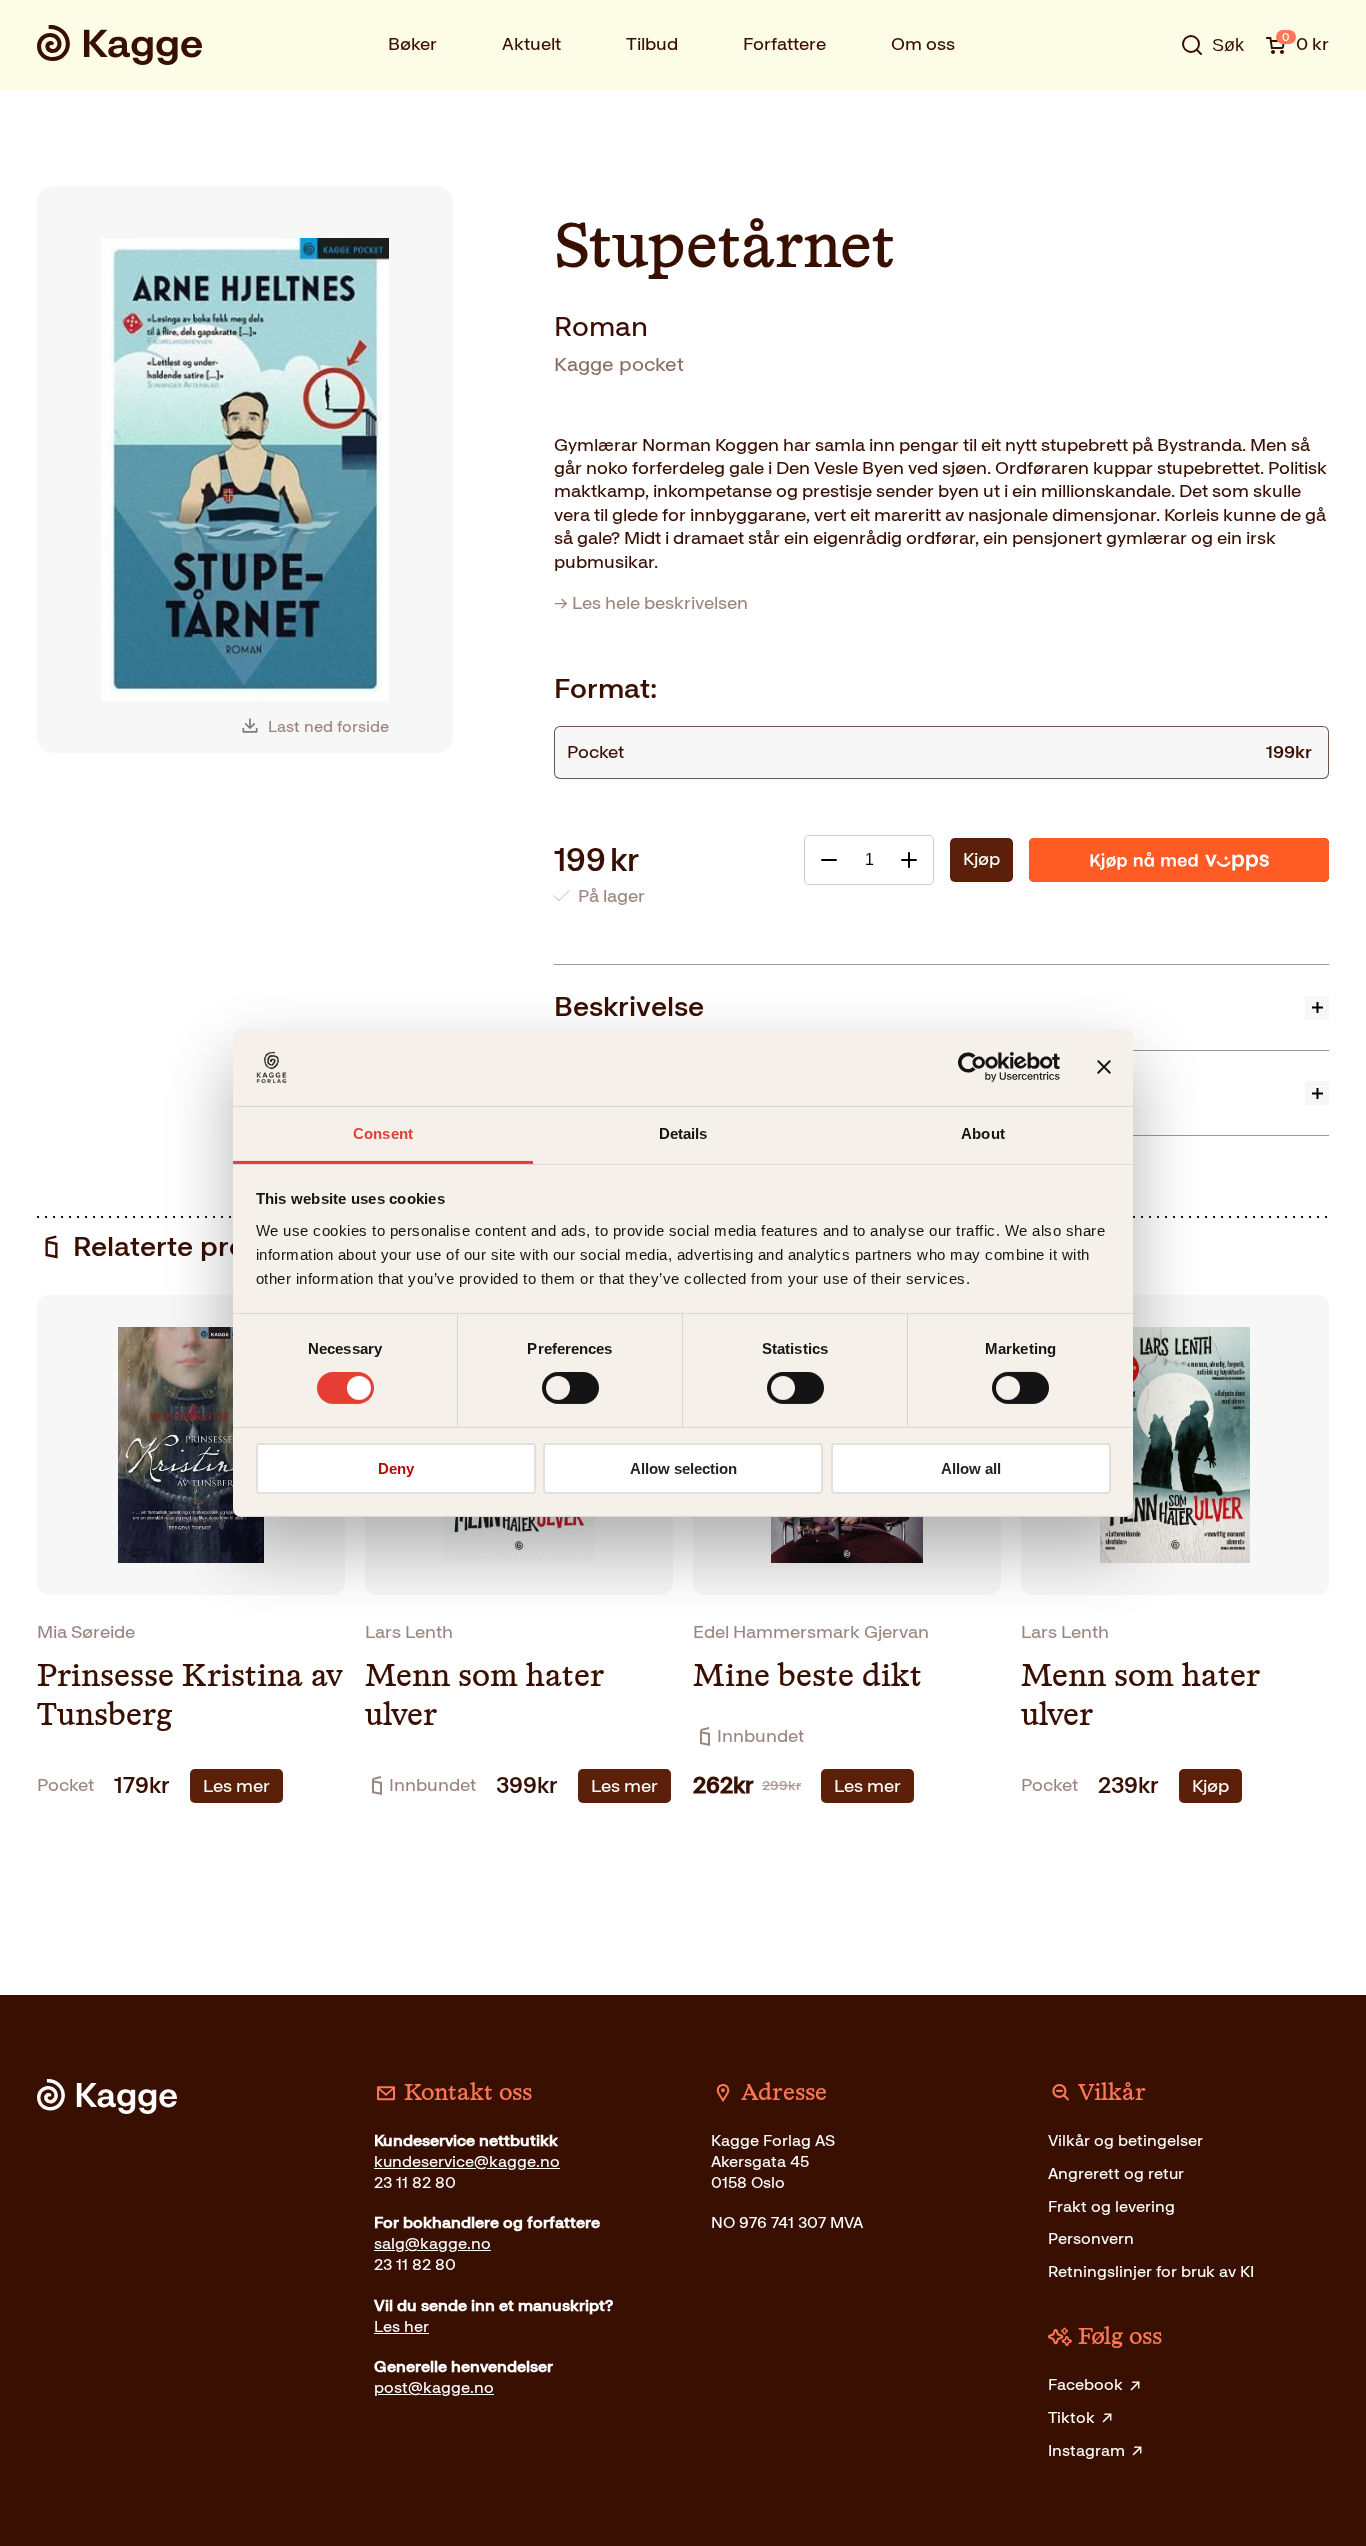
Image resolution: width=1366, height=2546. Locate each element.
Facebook (1085, 2384)
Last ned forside (328, 726)
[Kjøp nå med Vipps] (1179, 860)
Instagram (1086, 2450)
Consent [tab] (383, 1133)
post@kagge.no (434, 2387)
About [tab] (983, 1133)
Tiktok (1071, 2417)
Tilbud (652, 44)
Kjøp (981, 859)
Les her (401, 2326)
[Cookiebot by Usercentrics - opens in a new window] (972, 1067)
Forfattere (784, 44)
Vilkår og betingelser (1125, 2140)
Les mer (236, 1786)
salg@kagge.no (432, 2243)
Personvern (1091, 2238)
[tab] (941, 1006)
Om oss (923, 44)
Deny (396, 1468)
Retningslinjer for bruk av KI (1151, 2271)
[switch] (570, 1388)
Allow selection (683, 1468)
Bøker (412, 44)
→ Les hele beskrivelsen (651, 603)
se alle (1147, 107)
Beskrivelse (629, 1006)
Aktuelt (531, 44)
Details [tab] (683, 1133)
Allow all (971, 1468)
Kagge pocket (619, 364)
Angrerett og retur (1116, 2173)
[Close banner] (1104, 1067)
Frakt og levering (1111, 2206)
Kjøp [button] (1210, 1786)
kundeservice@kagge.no (467, 2161)
